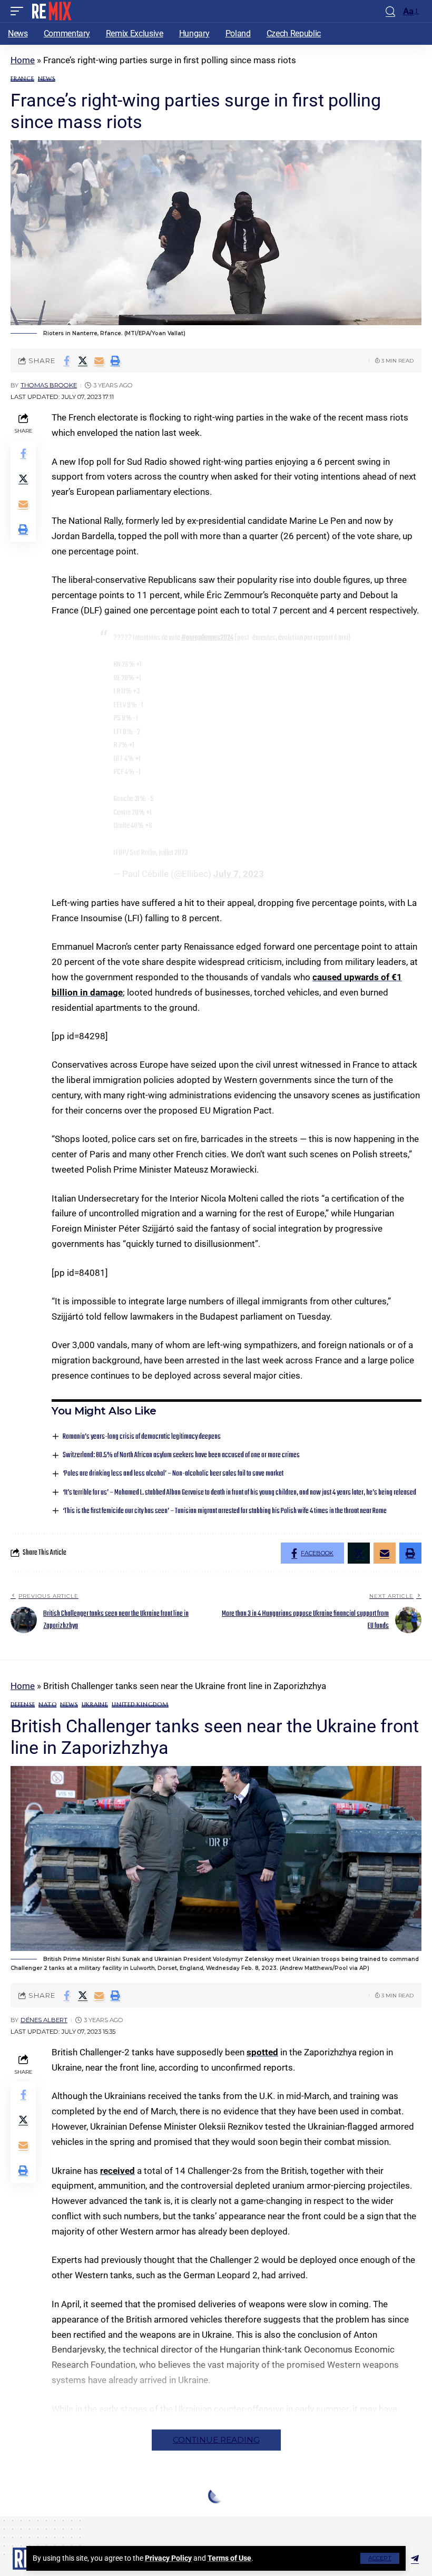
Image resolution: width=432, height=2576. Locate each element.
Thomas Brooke (49, 385)
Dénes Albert (44, 2020)
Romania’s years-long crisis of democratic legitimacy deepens (142, 1437)
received (117, 2171)
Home (23, 60)
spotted (262, 2052)
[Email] (99, 360)
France (22, 79)
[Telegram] (415, 2559)
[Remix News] (51, 11)
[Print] (115, 360)
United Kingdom (140, 1705)
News (47, 79)
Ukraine (95, 1705)
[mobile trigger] (19, 11)
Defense (23, 1705)
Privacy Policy (168, 2558)
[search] (390, 11)
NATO (47, 1705)
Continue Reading (216, 2440)
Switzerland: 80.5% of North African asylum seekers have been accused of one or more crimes (181, 1455)
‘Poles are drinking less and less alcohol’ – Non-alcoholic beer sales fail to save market (173, 1474)
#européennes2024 (207, 638)
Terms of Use (229, 2558)
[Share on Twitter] (83, 360)
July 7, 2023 (239, 874)
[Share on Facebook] (66, 360)
